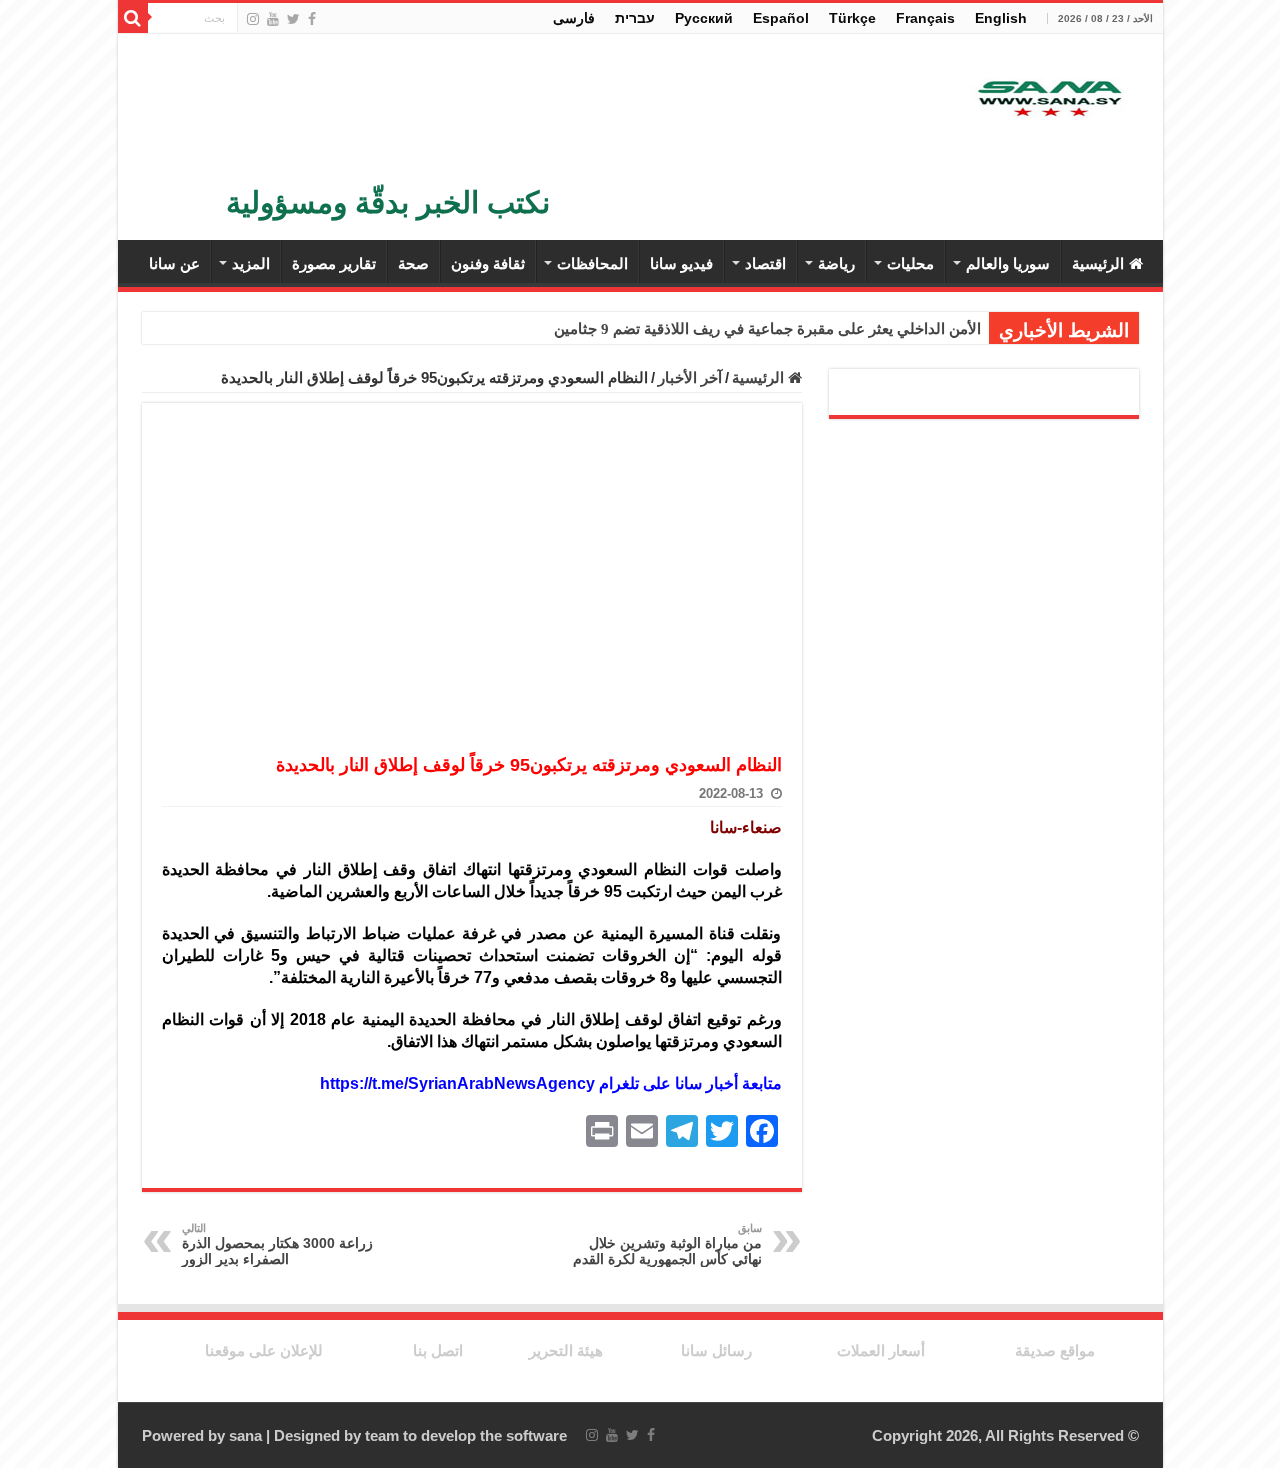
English (1001, 18)
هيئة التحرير (566, 1350)
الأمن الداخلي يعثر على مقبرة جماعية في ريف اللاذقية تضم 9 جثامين (767, 329)
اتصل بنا (438, 1350)
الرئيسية (1098, 263)
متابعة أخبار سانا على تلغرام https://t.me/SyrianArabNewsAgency (551, 1083)
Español (781, 18)
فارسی (574, 18)
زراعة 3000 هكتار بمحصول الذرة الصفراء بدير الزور (277, 1244)
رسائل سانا (716, 1350)
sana (245, 1435)
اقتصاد (765, 263)
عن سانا (174, 263)
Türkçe (852, 18)
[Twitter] (293, 19)
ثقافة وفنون (488, 263)
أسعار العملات (881, 1350)
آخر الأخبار (690, 377)
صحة (413, 263)
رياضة (836, 263)
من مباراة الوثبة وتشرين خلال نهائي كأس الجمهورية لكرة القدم (667, 1244)
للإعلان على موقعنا (264, 1350)
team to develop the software (466, 1435)
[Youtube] (273, 19)
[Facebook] (312, 19)
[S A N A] (1048, 99)
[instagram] (253, 19)
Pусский (704, 18)
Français (925, 18)
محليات (910, 263)
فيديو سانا (681, 263)
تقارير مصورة (334, 263)
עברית (635, 18)
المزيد (251, 263)
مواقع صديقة (1055, 1350)
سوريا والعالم (1008, 263)
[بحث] (133, 18)
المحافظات (592, 263)
